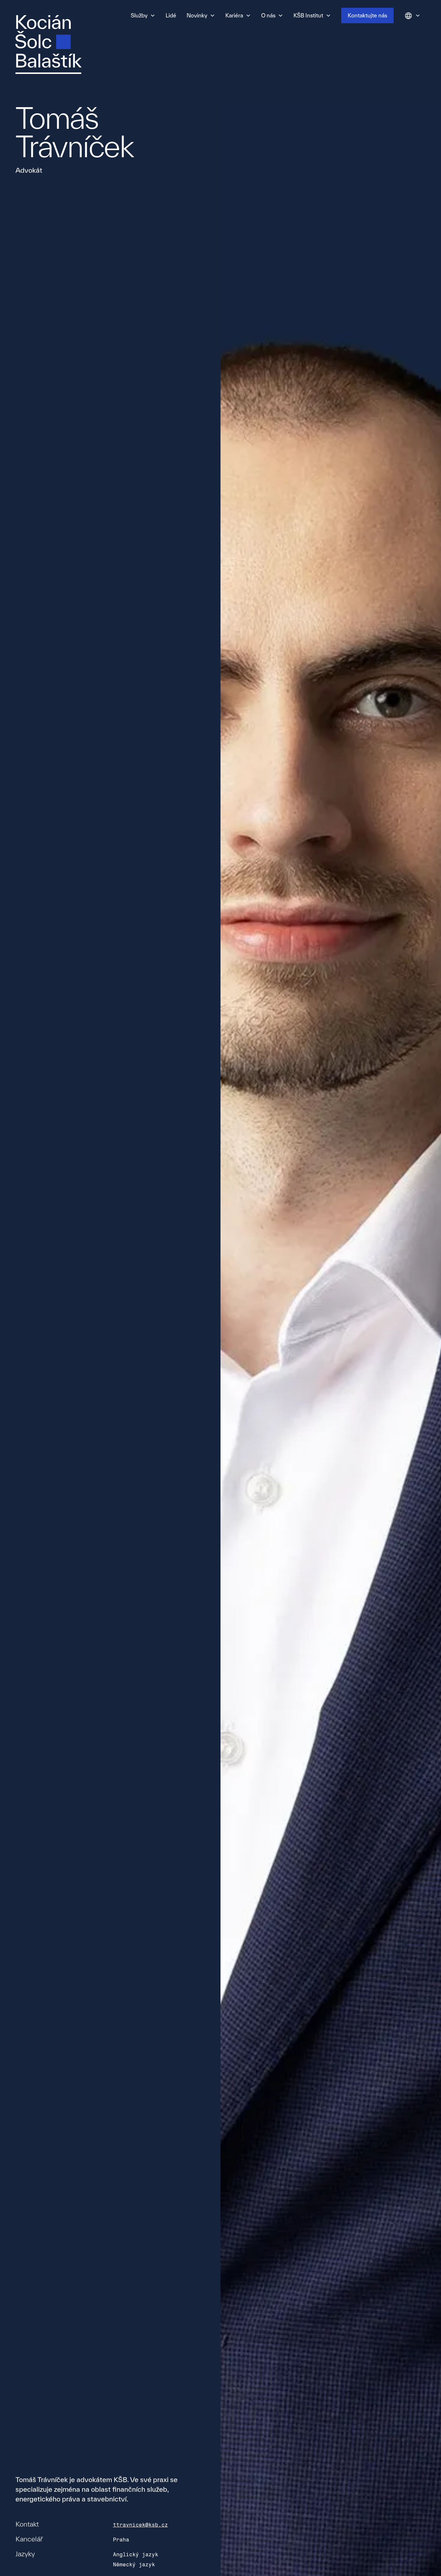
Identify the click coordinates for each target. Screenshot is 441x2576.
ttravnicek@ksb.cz (140, 2525)
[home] (48, 45)
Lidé (171, 15)
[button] (143, 15)
